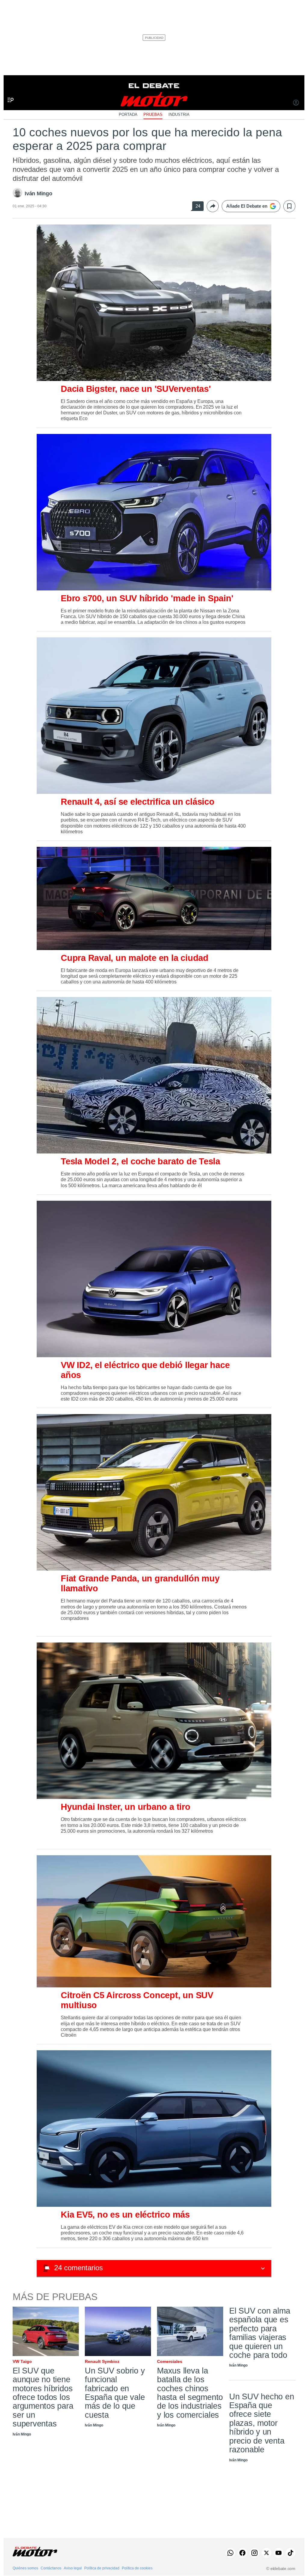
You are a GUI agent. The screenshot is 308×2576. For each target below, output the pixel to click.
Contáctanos (51, 2568)
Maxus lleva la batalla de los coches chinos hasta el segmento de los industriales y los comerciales (190, 2393)
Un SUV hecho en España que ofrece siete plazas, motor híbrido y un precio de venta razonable (262, 2423)
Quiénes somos (25, 2568)
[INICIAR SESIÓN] (296, 103)
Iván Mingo (38, 194)
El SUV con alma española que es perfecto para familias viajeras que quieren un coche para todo (260, 2333)
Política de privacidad (102, 2568)
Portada (128, 115)
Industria (179, 115)
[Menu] (8, 90)
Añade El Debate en (247, 206)
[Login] (296, 103)
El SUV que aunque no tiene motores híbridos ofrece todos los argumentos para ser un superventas (43, 2397)
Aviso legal (73, 2568)
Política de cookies (137, 2568)
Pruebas (153, 115)
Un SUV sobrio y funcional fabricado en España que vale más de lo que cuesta (115, 2393)
